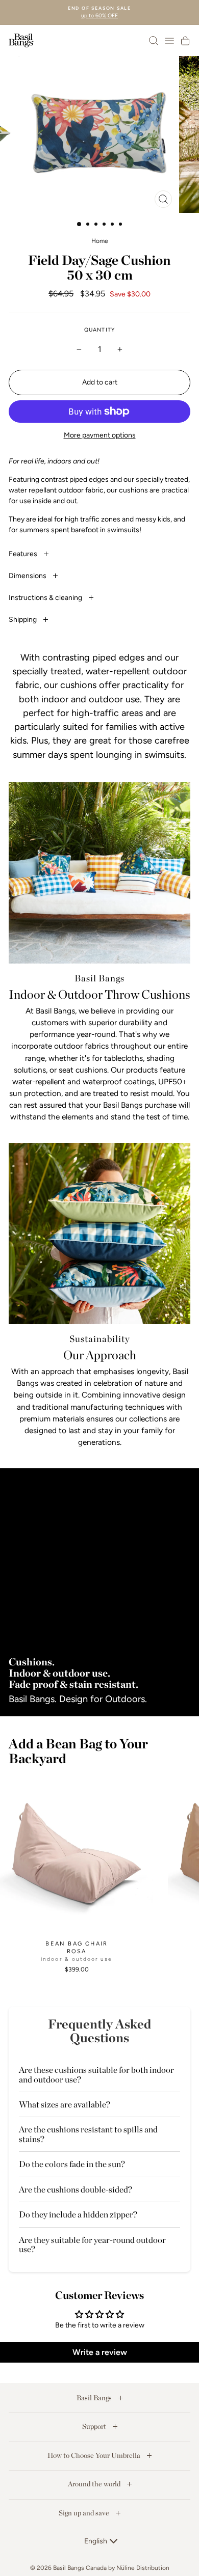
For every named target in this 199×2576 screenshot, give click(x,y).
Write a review (100, 2352)
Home (100, 241)
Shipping (23, 620)
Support (95, 2426)
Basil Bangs (95, 2398)
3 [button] (97, 225)
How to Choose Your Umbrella (95, 2455)
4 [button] (105, 225)
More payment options (100, 435)
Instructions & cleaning (46, 598)
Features (24, 554)
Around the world (95, 2484)
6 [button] (121, 225)
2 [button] (89, 225)
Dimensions (28, 576)
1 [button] (80, 225)
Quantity (99, 330)
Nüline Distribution (143, 2568)
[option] (99, 12)
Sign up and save (85, 2513)
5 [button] (113, 225)
